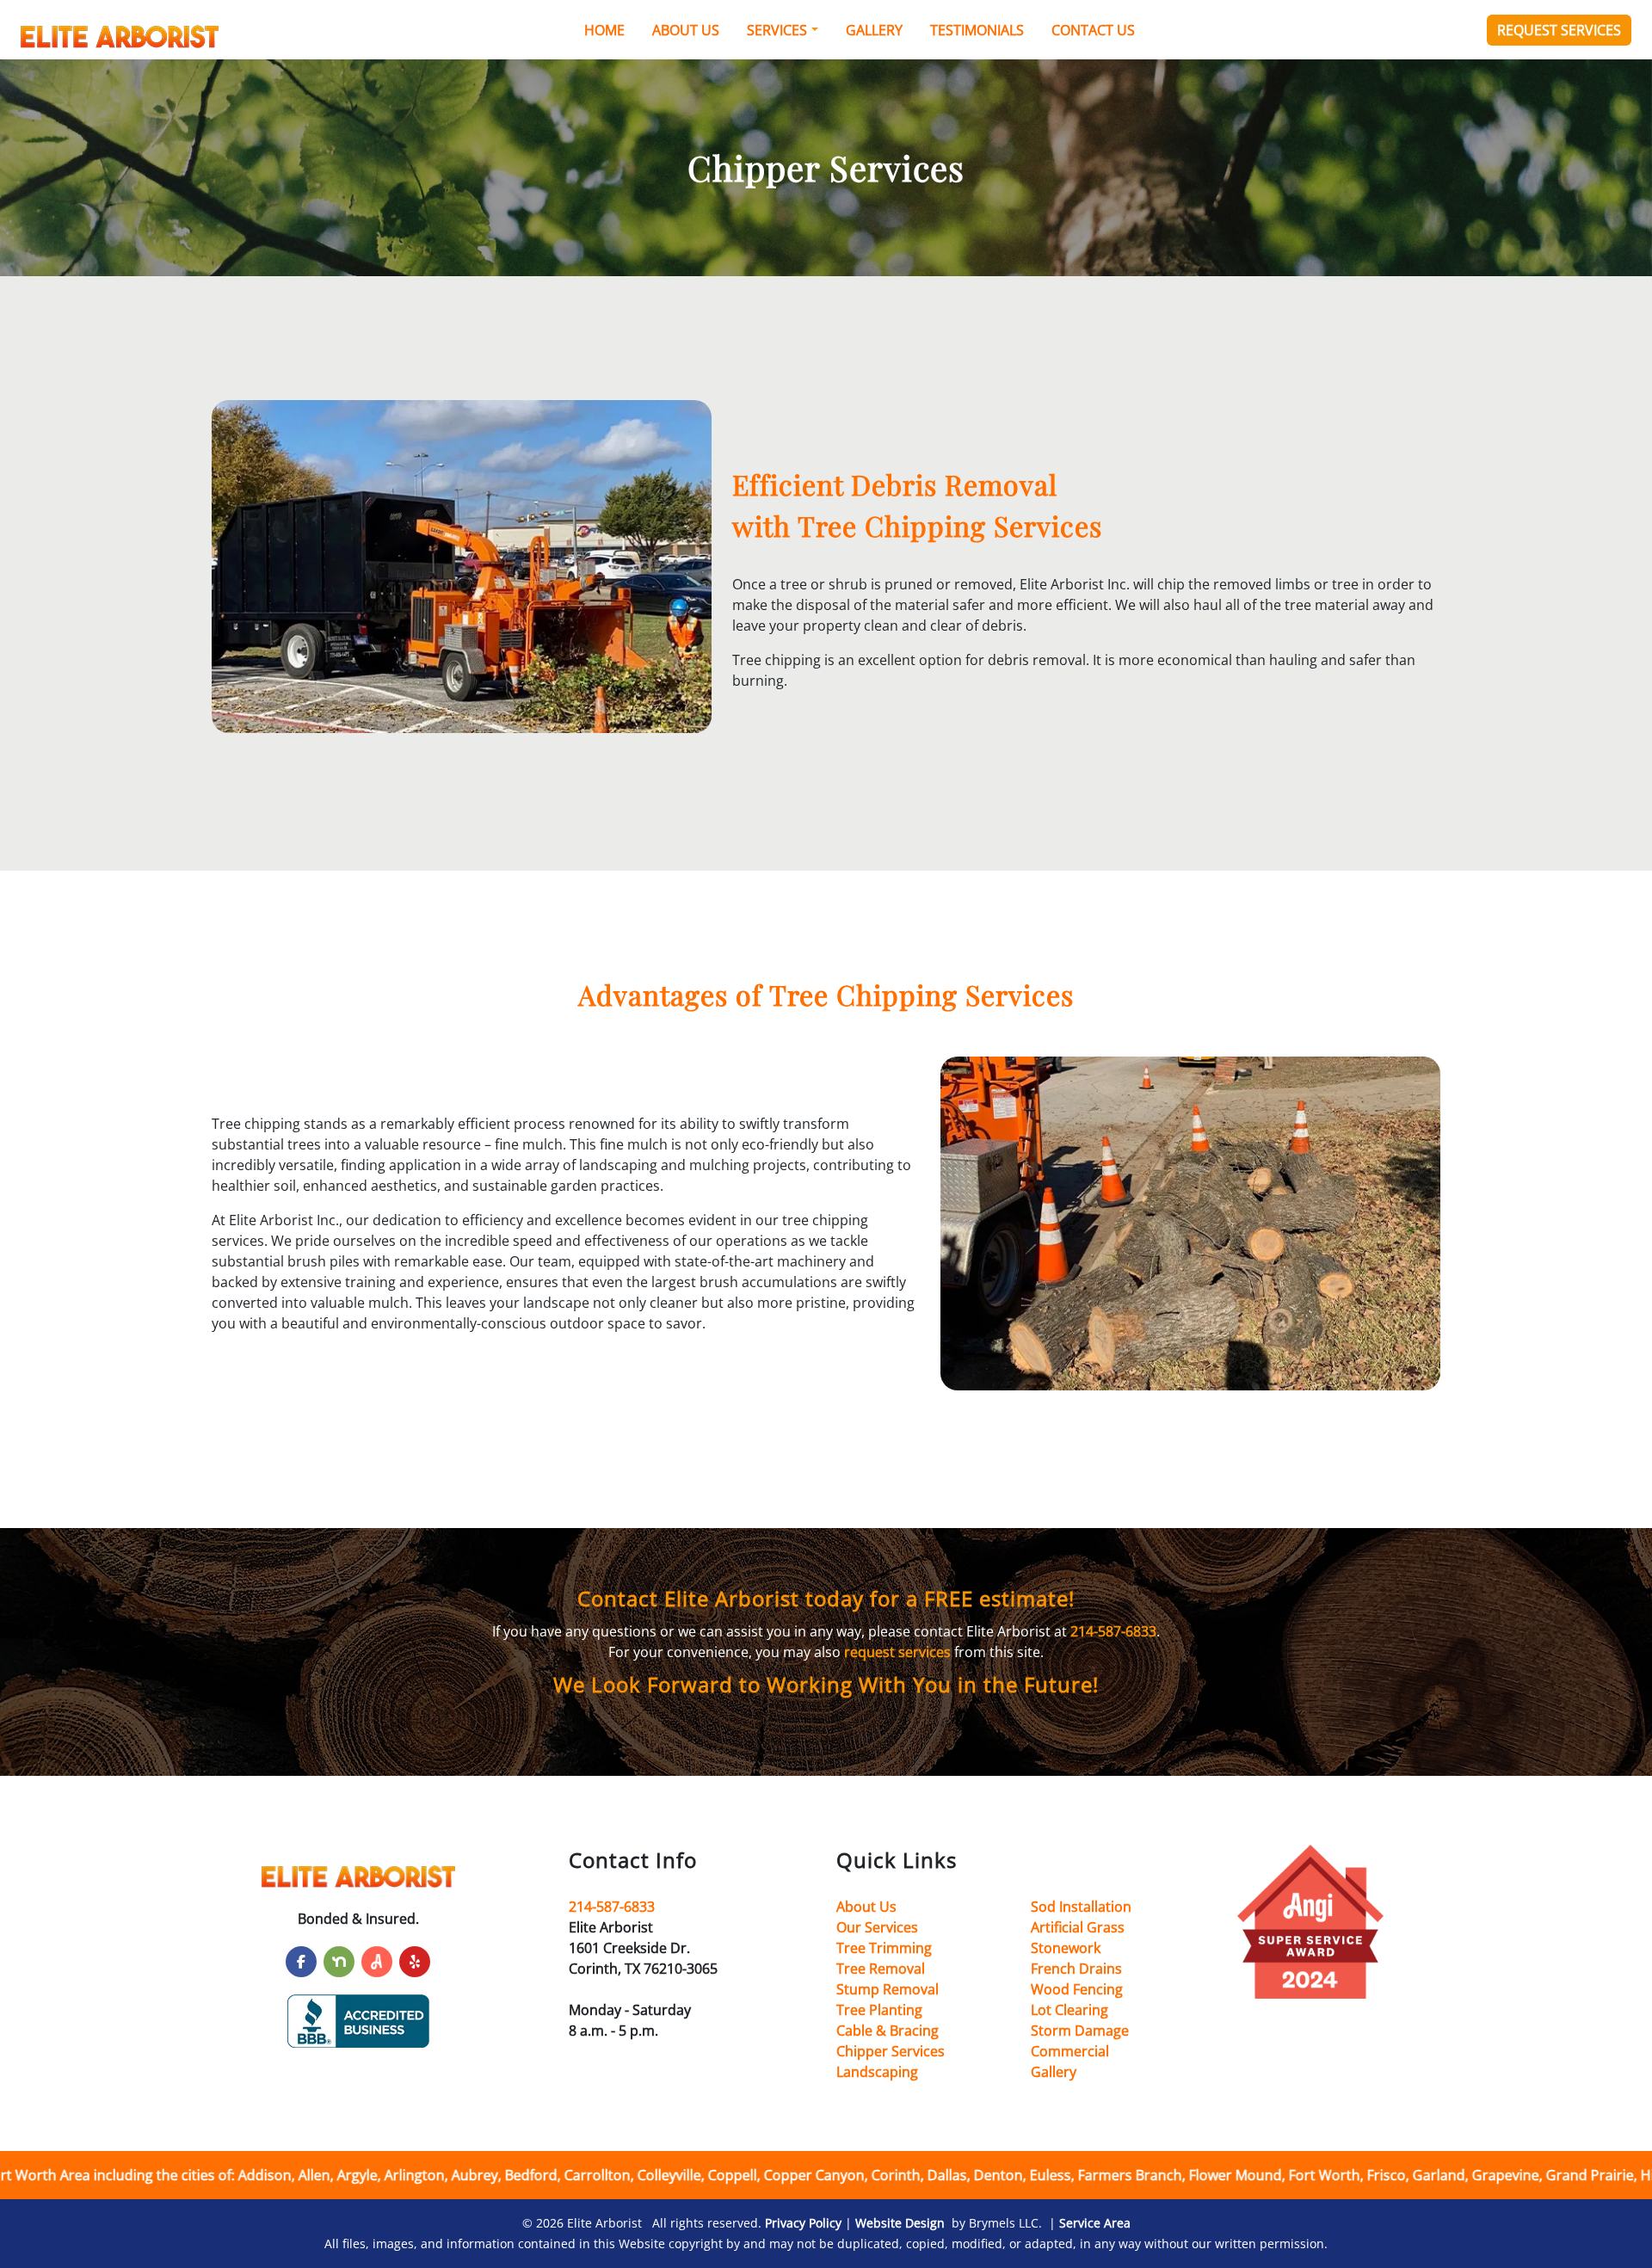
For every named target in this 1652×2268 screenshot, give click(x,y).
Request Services (1559, 30)
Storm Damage (1080, 2031)
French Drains (1076, 1969)
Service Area (1095, 2223)
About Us (686, 30)
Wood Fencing (1077, 1989)
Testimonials (977, 30)
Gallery (874, 30)
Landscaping (877, 2072)
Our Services (877, 1927)
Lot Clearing (1069, 2010)
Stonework (1066, 1948)
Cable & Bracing (888, 2031)
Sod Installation (1081, 1907)
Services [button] (777, 30)
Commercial (1070, 2051)
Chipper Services (891, 2051)
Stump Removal (888, 1989)
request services (897, 1652)
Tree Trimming (884, 1948)
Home (604, 30)
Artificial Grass (1078, 1927)
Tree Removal (881, 1969)
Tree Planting (879, 2010)
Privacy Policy (803, 2223)
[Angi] (377, 1962)
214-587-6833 (1113, 1631)
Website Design (900, 2223)
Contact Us (1093, 30)
